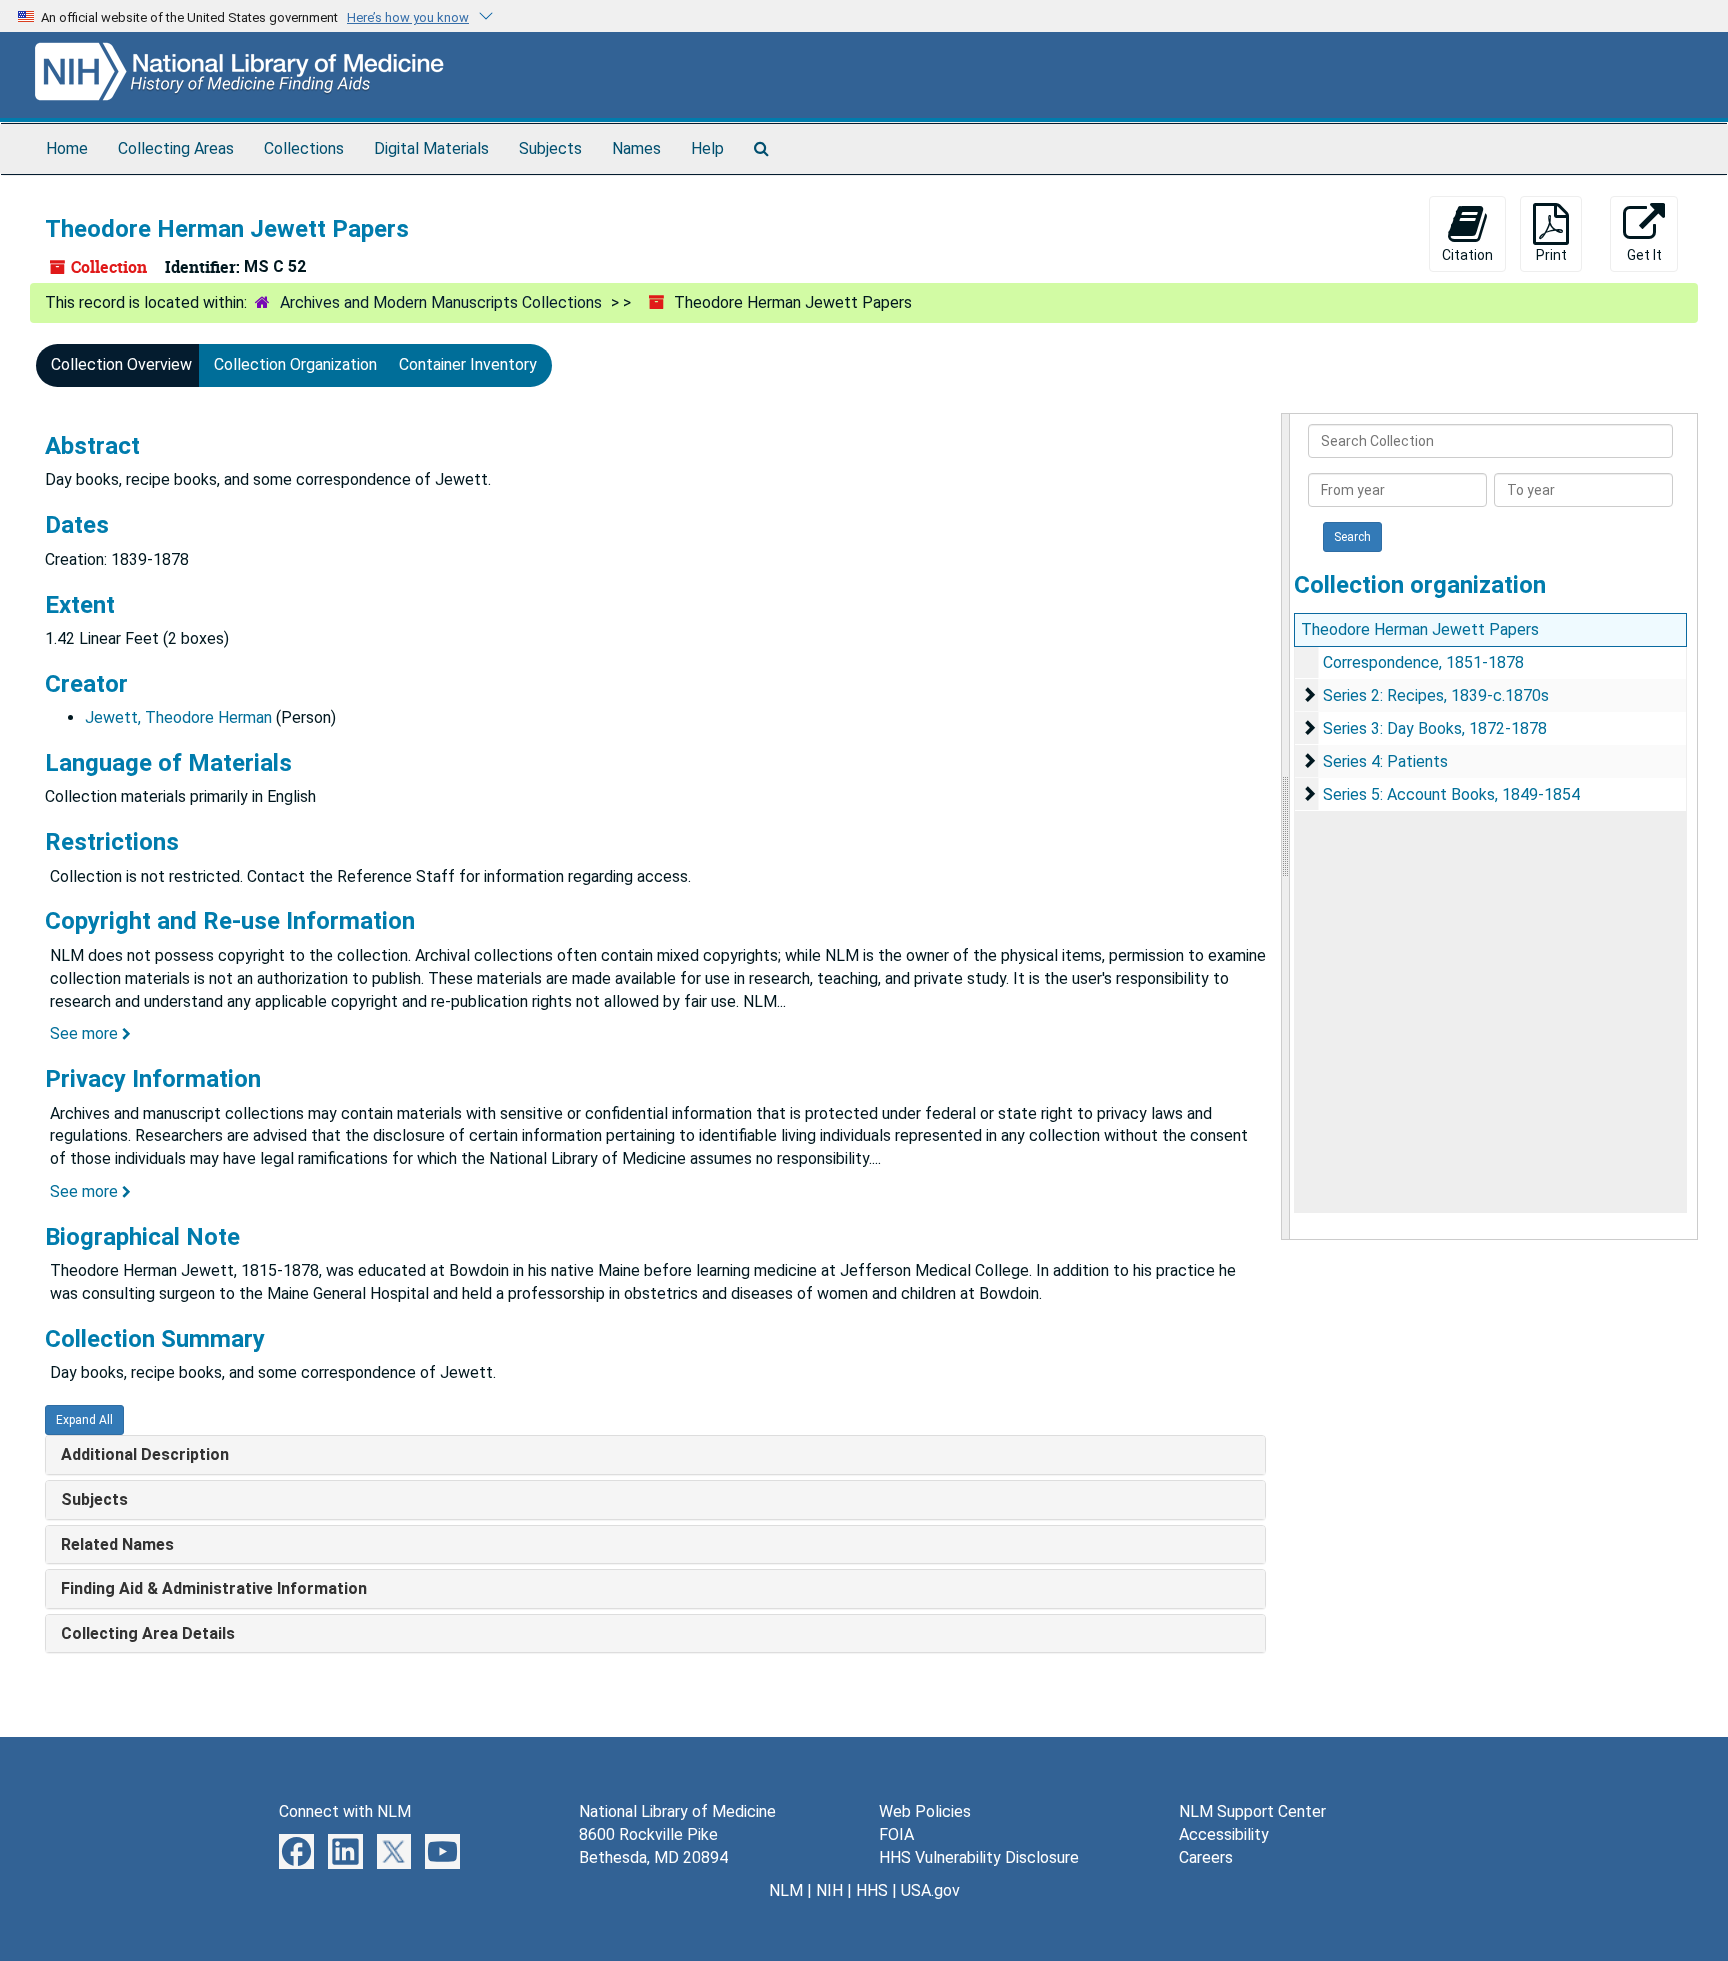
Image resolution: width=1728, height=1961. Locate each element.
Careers (1206, 1857)
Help (707, 148)
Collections (304, 148)
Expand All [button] (84, 1420)
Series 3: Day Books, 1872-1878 (1435, 728)
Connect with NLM (345, 1811)
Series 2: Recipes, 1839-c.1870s (1436, 695)
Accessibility (1224, 1834)
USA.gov (930, 1890)
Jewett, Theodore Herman (178, 717)
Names (636, 148)
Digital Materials (431, 148)
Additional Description (145, 1454)
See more (86, 1033)
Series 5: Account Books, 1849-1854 (1451, 794)
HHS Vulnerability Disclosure (979, 1857)
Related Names (117, 1544)
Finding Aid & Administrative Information (214, 1588)
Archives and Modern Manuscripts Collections (441, 302)
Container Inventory (468, 364)
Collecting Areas (176, 148)
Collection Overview (121, 364)
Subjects (550, 148)
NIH (829, 1890)
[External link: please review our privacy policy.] (296, 1850)
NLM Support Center (1252, 1811)
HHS (872, 1890)
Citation (1467, 255)
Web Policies (925, 1811)
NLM (786, 1890)
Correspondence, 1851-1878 (1423, 662)
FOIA (896, 1834)
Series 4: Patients (1385, 761)
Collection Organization (295, 364)
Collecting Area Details (148, 1633)
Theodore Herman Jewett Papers (1420, 629)
